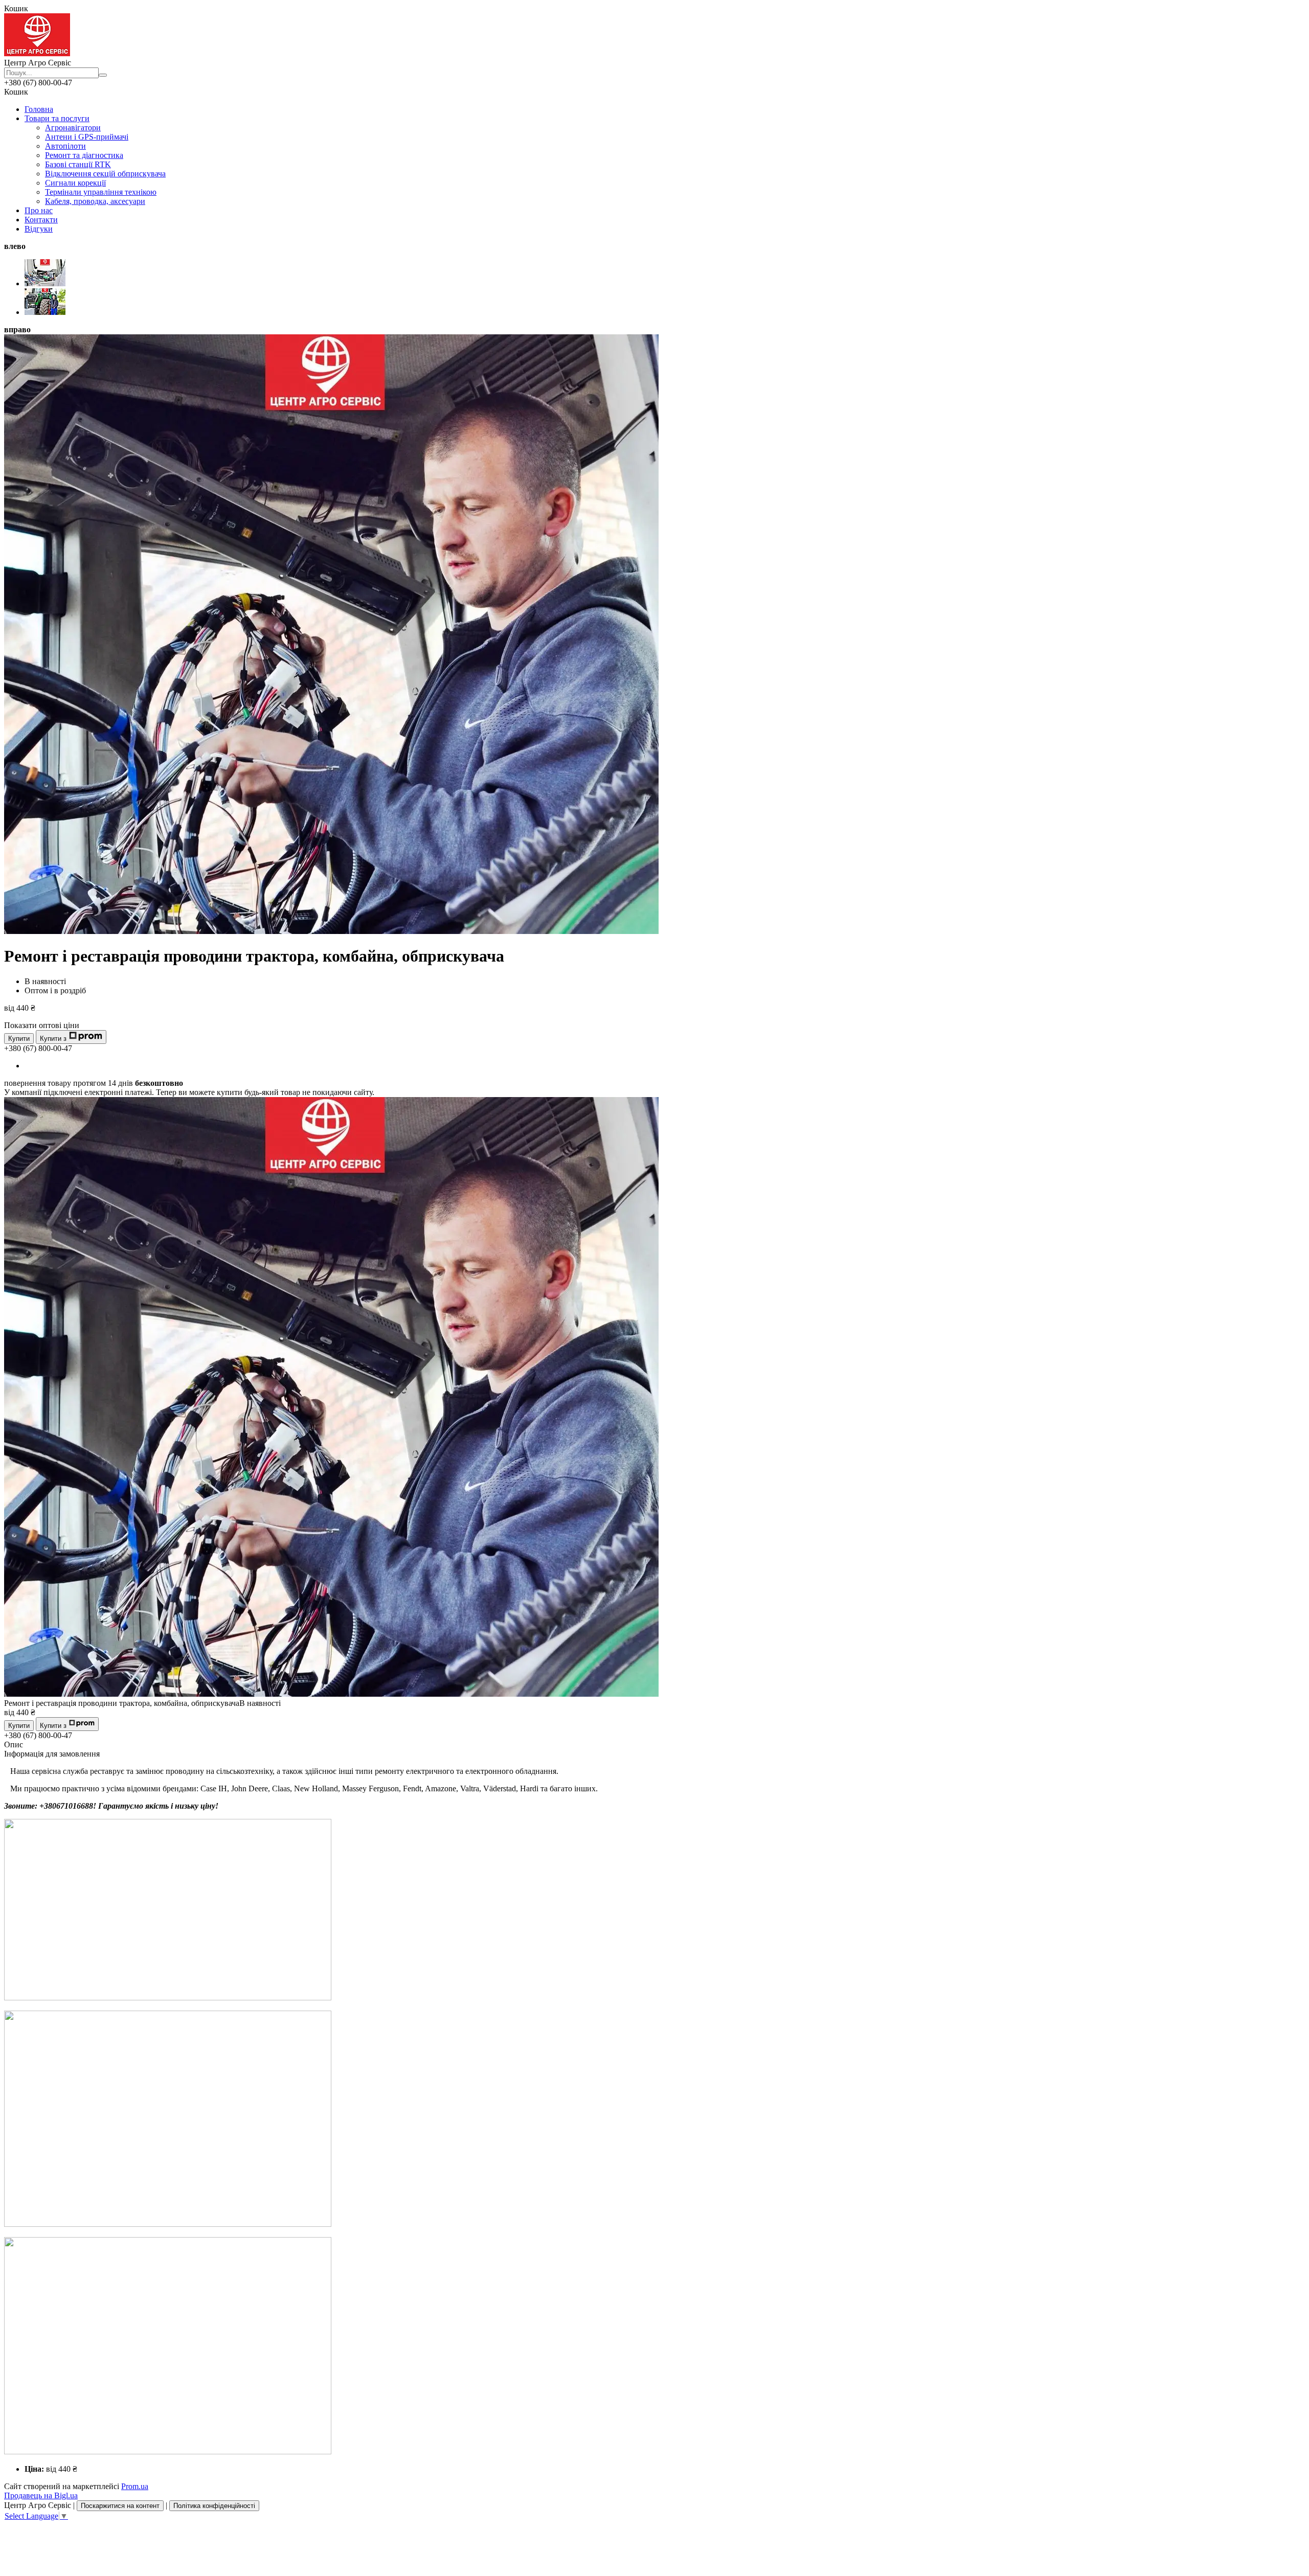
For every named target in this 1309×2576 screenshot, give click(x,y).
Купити (19, 1039)
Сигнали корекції (75, 183)
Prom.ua (135, 2486)
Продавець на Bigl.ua (41, 2495)
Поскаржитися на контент (120, 2506)
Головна (39, 109)
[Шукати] (103, 75)
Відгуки (39, 229)
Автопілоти (65, 146)
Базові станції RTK (78, 164)
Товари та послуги (57, 118)
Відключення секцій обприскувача (105, 174)
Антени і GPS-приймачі (87, 137)
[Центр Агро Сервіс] (37, 53)
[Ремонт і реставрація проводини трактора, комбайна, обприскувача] (331, 1694)
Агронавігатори (73, 128)
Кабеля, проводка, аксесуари (95, 201)
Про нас (39, 210)
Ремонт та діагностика (84, 155)
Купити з (53, 1039)
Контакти (41, 220)
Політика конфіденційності (214, 2506)
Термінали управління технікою (101, 192)
